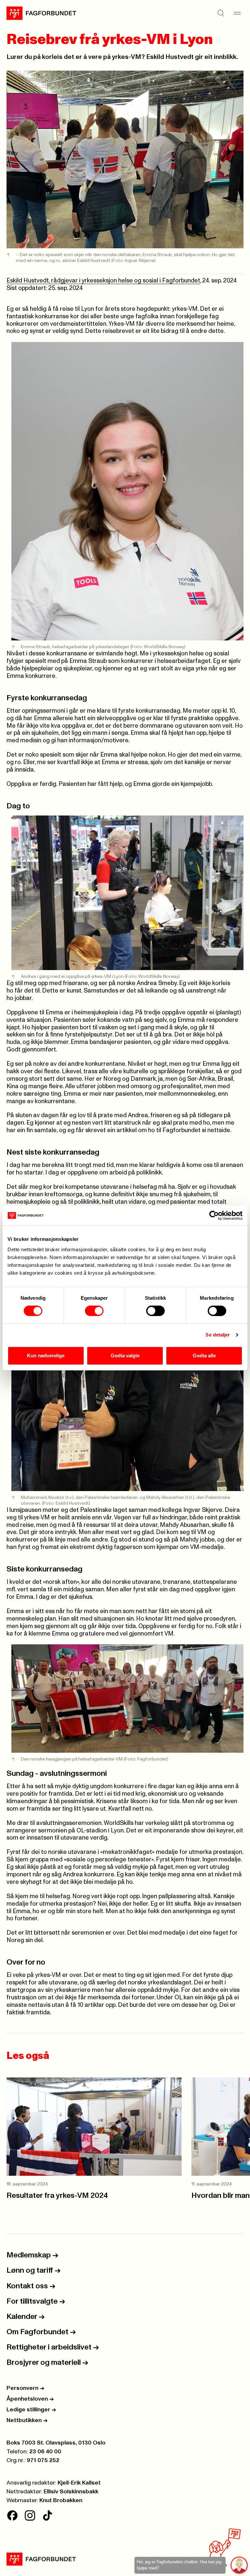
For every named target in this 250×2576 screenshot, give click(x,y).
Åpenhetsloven (30, 2399)
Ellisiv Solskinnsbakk (71, 2492)
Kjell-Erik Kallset (79, 2483)
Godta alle (204, 1356)
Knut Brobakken (61, 2501)
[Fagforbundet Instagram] (30, 2515)
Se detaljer (218, 1335)
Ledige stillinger (31, 2410)
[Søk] (221, 13)
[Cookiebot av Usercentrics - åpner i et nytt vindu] (214, 1215)
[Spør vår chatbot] (239, 2565)
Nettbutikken (27, 2420)
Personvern (25, 2388)
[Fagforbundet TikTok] (48, 2515)
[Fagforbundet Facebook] (12, 2515)
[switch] (94, 1311)
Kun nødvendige (46, 1356)
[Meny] (237, 13)
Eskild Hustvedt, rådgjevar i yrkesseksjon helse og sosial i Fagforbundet (103, 281)
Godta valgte (125, 1356)
